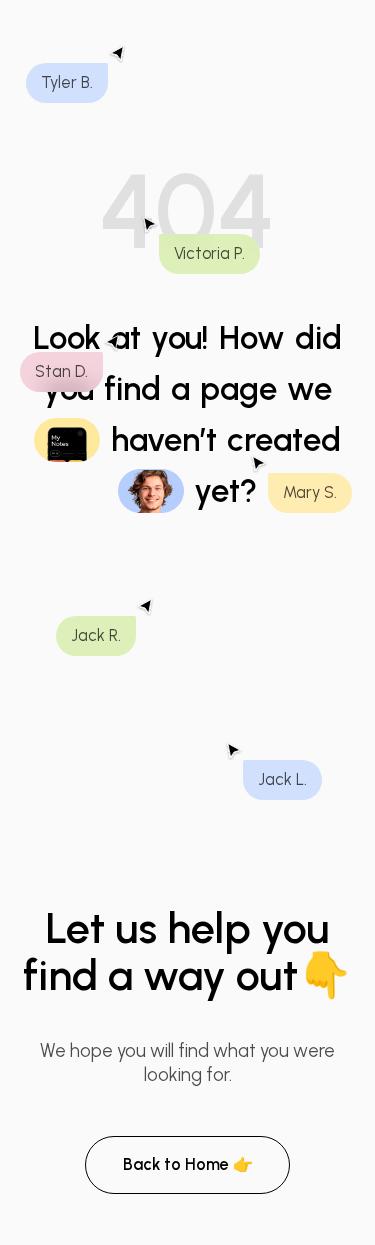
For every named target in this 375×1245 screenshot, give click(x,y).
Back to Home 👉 (188, 1164)
